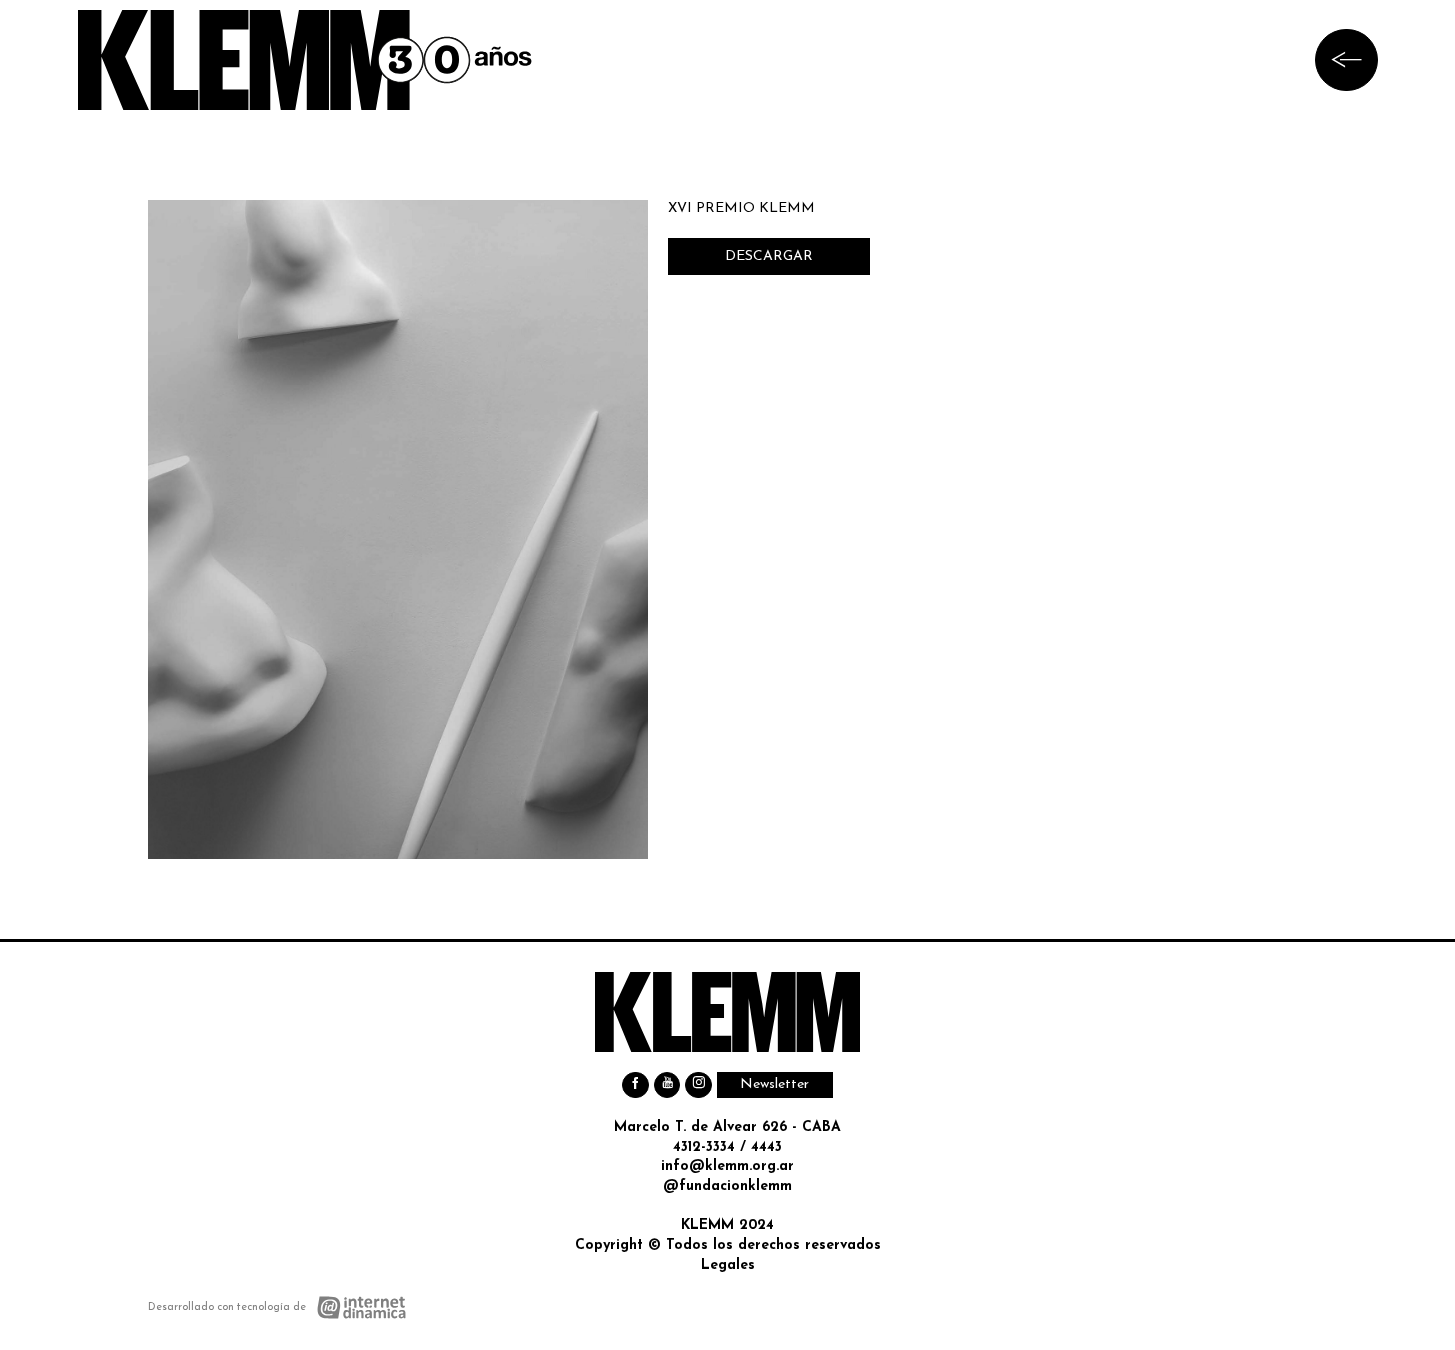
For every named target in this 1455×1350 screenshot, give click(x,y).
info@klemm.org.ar (727, 1166)
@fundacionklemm (727, 1186)
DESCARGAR (769, 256)
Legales (728, 1265)
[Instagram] (698, 1085)
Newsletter (774, 1084)
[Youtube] (667, 1085)
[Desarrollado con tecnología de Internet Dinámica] (277, 1307)
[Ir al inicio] (305, 60)
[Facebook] (635, 1085)
